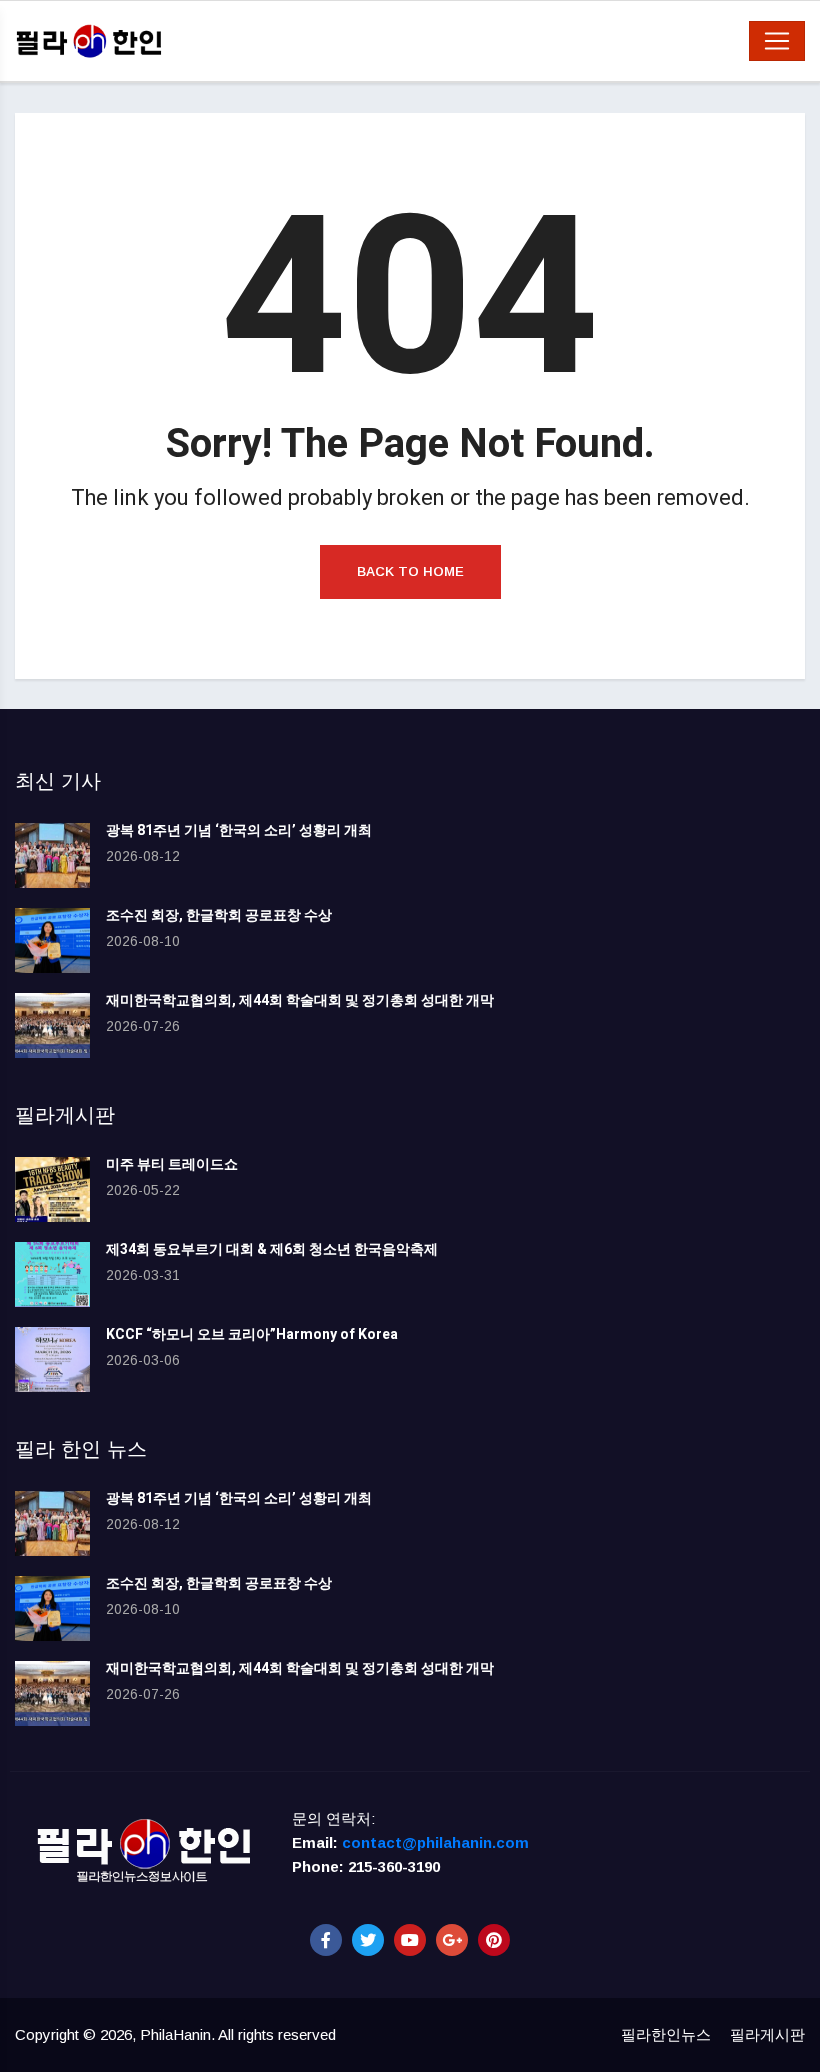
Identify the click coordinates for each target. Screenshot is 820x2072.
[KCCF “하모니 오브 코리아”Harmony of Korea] (52, 1359)
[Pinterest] (494, 1940)
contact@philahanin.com (435, 1842)
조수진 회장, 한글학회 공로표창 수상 (219, 915)
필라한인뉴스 (666, 2034)
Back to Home (410, 571)
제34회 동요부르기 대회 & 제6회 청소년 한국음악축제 (272, 1249)
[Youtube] (410, 1940)
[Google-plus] (452, 1940)
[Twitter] (368, 1940)
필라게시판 (767, 2034)
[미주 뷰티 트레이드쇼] (52, 1189)
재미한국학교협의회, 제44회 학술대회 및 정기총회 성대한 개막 (300, 1000)
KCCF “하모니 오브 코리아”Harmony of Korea (252, 1334)
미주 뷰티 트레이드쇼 (172, 1164)
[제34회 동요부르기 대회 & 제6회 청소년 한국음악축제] (52, 1274)
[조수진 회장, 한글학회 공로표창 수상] (52, 940)
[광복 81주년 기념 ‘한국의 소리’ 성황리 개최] (52, 855)
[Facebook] (326, 1940)
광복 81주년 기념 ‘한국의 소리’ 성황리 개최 (239, 830)
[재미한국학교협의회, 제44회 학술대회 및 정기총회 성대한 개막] (52, 1025)
